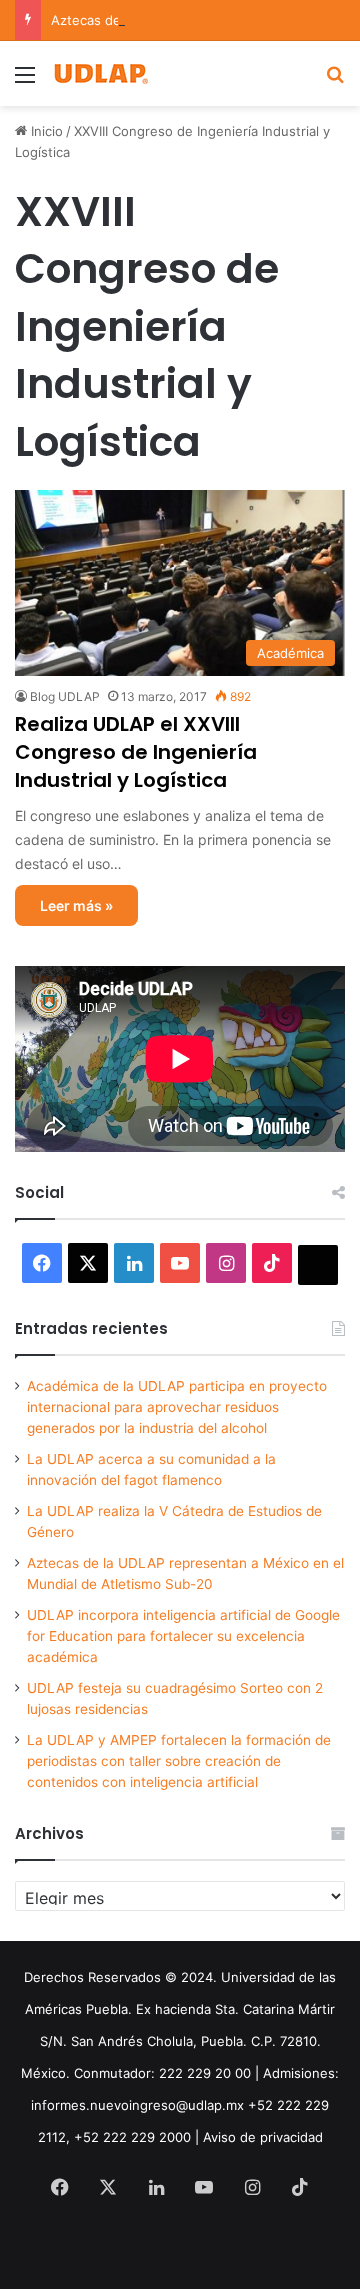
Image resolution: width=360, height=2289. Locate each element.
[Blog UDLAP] (100, 73)
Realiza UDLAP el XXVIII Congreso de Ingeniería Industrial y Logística (136, 752)
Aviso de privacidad (263, 2137)
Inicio (45, 131)
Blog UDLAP (65, 696)
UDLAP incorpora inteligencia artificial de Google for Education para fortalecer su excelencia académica (183, 1636)
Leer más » (76, 905)
